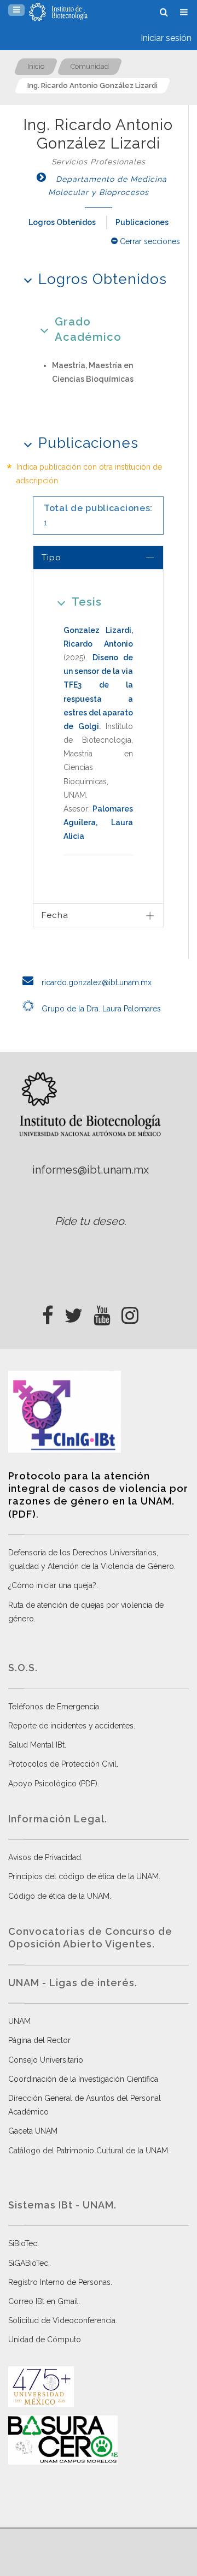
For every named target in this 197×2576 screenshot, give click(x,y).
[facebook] (48, 1312)
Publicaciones (142, 222)
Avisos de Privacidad (45, 1857)
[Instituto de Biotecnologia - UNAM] (58, 12)
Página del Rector (39, 2040)
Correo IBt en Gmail (43, 2301)
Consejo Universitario (46, 2060)
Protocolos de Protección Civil (62, 1764)
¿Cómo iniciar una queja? (52, 1585)
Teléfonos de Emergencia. (54, 1707)
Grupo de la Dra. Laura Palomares (100, 1009)
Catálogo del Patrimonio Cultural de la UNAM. (89, 2151)
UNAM (19, 2021)
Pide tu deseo (89, 1221)
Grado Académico (88, 329)
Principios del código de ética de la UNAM (83, 1876)
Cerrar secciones (149, 241)
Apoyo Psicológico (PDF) (53, 1784)
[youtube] (102, 1312)
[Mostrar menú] (16, 10)
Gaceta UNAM (33, 2131)
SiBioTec (23, 2243)
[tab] (98, 557)
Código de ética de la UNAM (59, 1896)
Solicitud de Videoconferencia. (63, 2320)
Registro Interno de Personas (59, 2282)
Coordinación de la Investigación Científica (83, 2079)
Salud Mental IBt (36, 1745)
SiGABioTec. (29, 2263)
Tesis (87, 602)
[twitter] (74, 1312)
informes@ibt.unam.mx (91, 1170)
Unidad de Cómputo (45, 2340)
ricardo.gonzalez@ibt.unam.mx (95, 982)
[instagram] (130, 1312)
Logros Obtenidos (62, 222)
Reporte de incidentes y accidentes (71, 1726)
